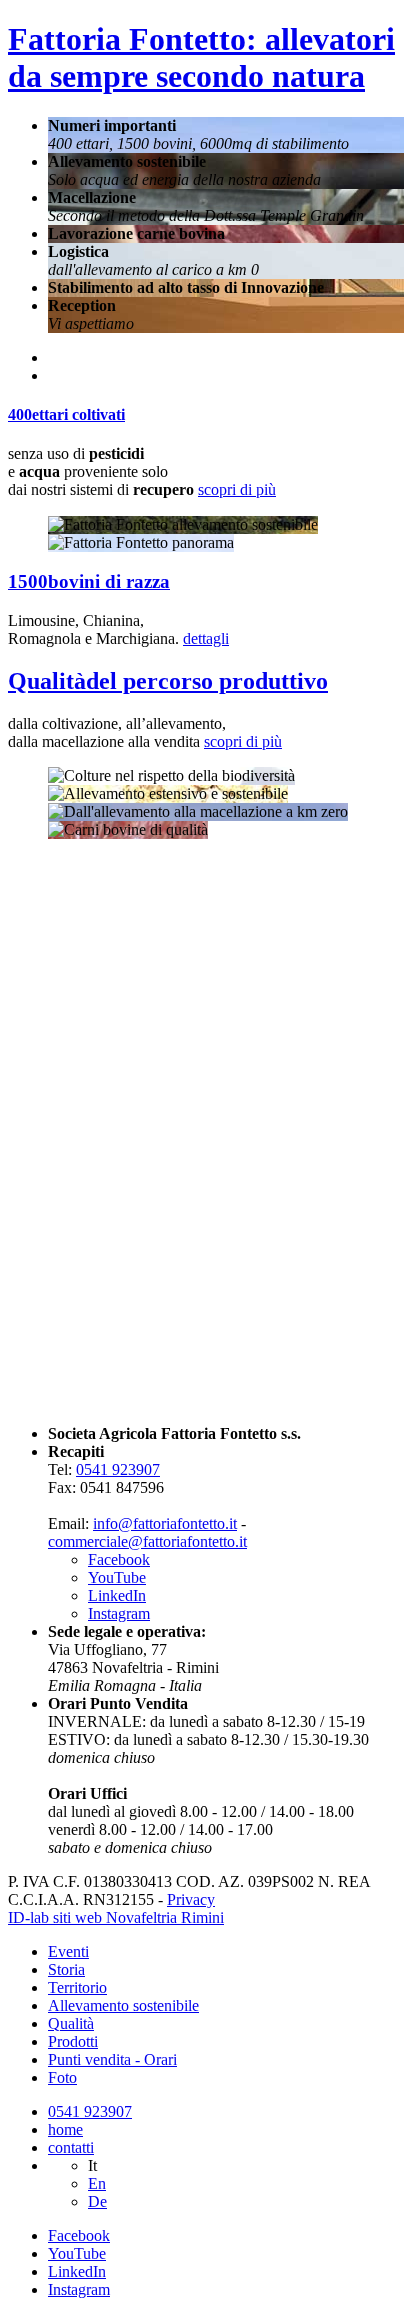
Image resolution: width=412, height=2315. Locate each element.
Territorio (77, 1987)
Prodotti (73, 2041)
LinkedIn (117, 1595)
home (65, 2129)
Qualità (71, 2023)
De (97, 2201)
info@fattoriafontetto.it (165, 1523)
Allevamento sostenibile (123, 2005)
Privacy (191, 1899)
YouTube (117, 1577)
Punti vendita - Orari (112, 2059)
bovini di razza (89, 581)
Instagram (119, 1613)
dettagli (206, 638)
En (97, 2183)
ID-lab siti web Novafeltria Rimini (116, 1917)
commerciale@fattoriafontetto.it (147, 1541)
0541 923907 (118, 1469)
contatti (71, 2147)
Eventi (68, 1951)
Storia (66, 1969)
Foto (62, 2077)
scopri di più (237, 489)
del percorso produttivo (168, 681)
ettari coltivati (66, 414)
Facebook (119, 1559)
